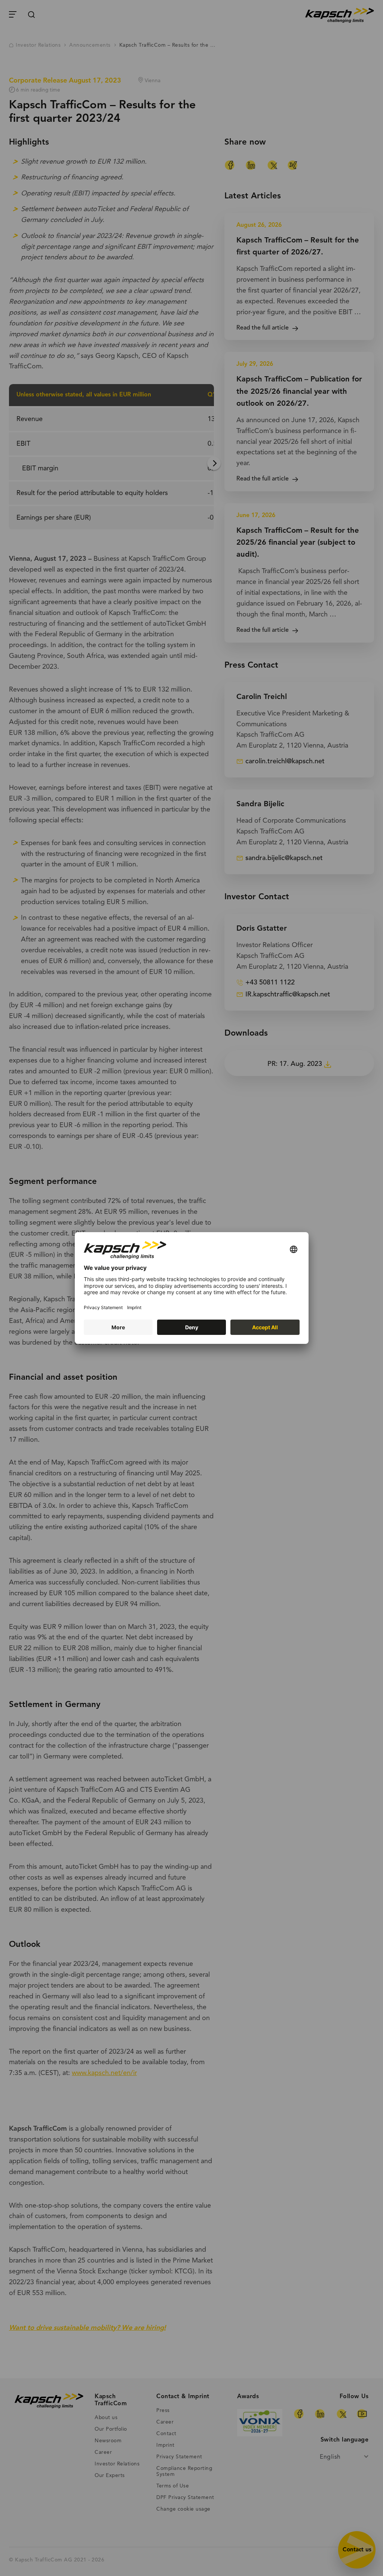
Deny (192, 1327)
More (118, 1327)
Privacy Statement (103, 1307)
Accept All (265, 1327)
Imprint (134, 1307)
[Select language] (294, 1250)
